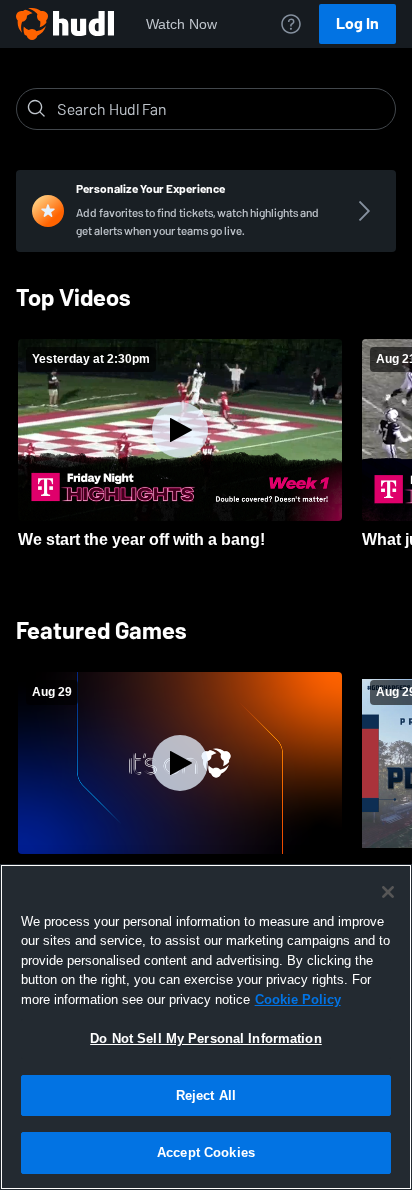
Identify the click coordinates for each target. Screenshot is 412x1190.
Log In (357, 23)
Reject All (206, 1095)
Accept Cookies (206, 1152)
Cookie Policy (298, 999)
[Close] (388, 892)
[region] (206, 1027)
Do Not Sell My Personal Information (206, 1038)
